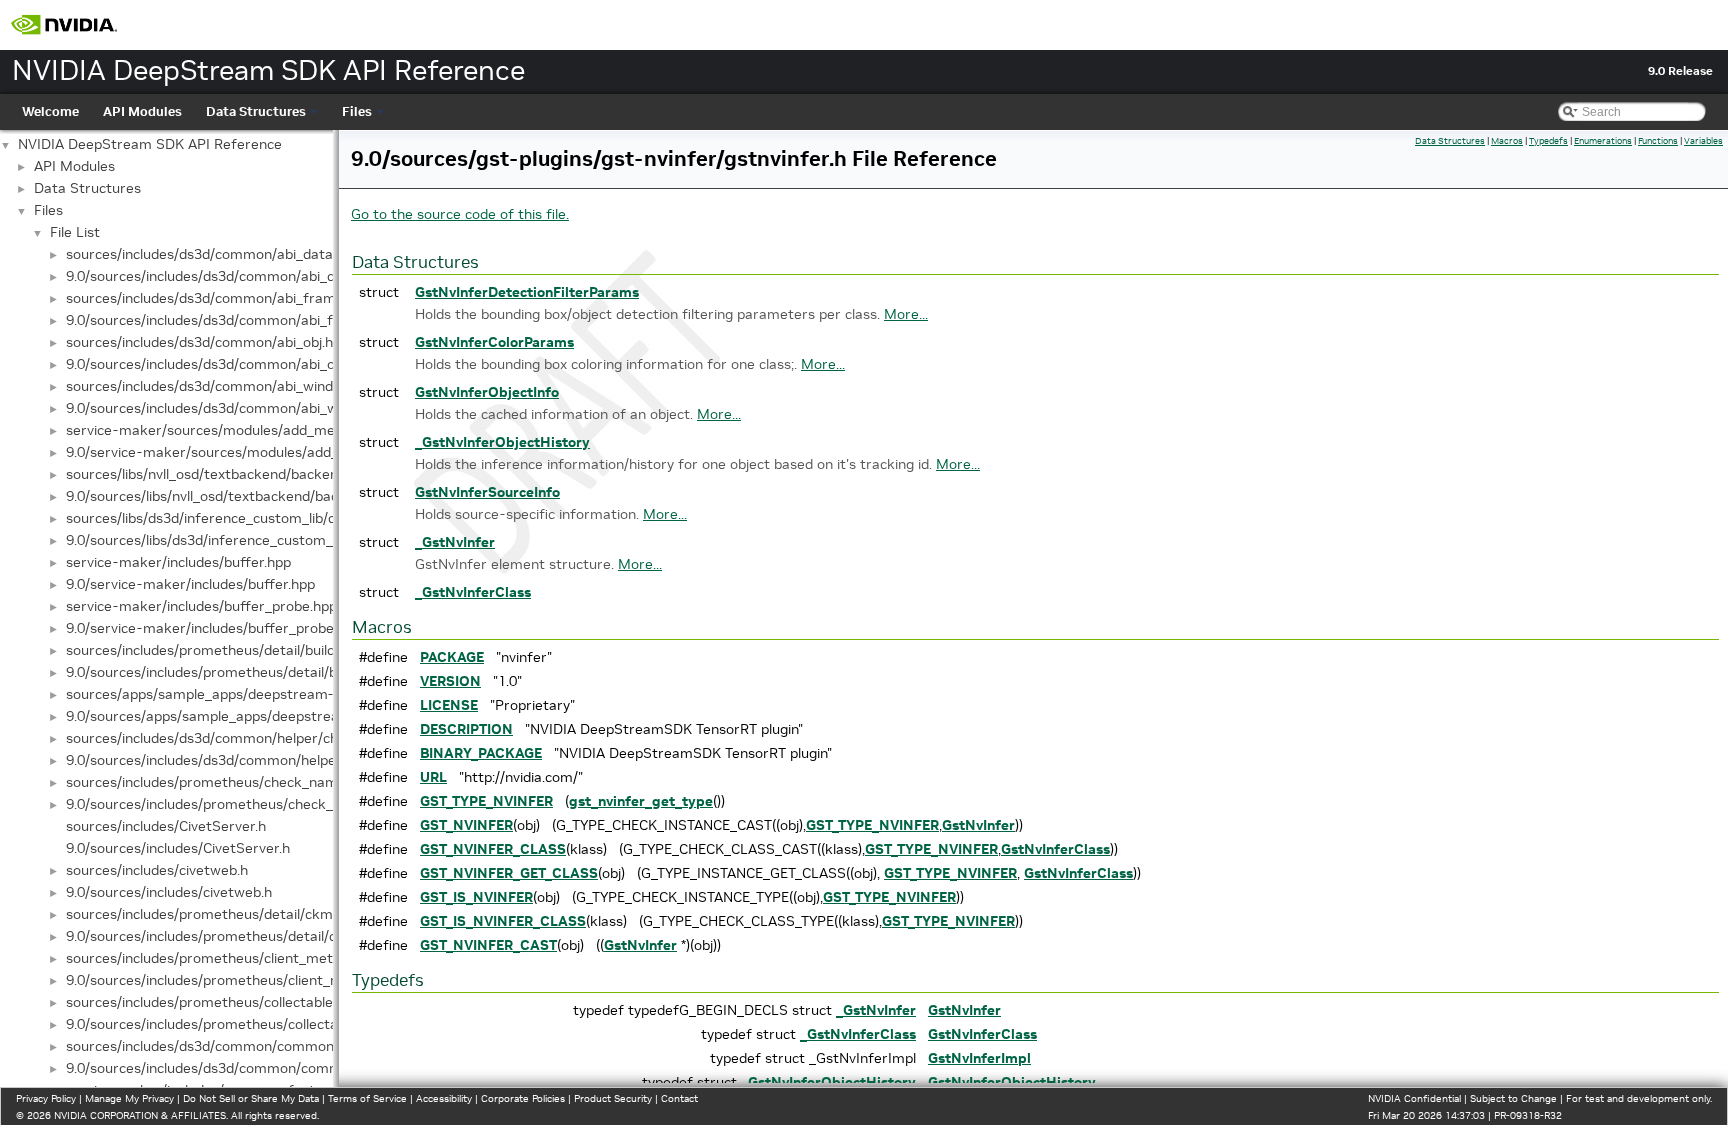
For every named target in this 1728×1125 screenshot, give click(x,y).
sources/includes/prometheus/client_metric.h (213, 958)
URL (433, 777)
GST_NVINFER (466, 825)
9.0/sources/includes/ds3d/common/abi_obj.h (211, 364)
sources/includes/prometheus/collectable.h (205, 1002)
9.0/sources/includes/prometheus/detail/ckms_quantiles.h (253, 936)
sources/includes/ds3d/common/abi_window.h (214, 386)
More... (906, 314)
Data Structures (256, 111)
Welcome (50, 111)
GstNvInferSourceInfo (487, 492)
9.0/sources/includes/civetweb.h (169, 892)
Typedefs (1548, 141)
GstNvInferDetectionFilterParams (527, 292)
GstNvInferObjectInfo (487, 392)
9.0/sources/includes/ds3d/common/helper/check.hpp (239, 760)
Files (357, 111)
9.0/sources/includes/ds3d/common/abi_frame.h (222, 320)
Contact (679, 1098)
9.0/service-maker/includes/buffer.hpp (190, 584)
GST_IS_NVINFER (476, 897)
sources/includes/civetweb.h (157, 870)
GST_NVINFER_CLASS (493, 849)
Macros (1507, 141)
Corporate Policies (523, 1098)
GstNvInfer (978, 825)
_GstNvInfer (455, 542)
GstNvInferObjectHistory (1012, 1082)
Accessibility (444, 1098)
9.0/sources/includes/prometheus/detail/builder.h (224, 672)
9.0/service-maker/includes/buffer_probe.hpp (213, 628)
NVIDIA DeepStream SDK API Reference (150, 144)
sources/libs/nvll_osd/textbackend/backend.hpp (219, 474)
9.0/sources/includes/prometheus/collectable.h (217, 1024)
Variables (1703, 141)
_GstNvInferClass (473, 592)
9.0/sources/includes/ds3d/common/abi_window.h (226, 408)
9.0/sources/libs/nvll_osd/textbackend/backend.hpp (231, 496)
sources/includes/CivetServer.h (166, 826)
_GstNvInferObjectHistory (502, 442)
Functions (1658, 141)
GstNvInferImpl (979, 1058)
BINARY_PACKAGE (481, 753)
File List (75, 232)
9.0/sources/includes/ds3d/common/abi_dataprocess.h (242, 276)
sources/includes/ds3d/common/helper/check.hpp (227, 738)
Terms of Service (367, 1098)
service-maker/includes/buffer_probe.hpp (201, 606)
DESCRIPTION (466, 729)
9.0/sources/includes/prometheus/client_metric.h (225, 980)
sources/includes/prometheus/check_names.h (215, 782)
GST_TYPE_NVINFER (486, 801)
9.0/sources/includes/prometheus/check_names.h (227, 804)
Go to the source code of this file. (460, 214)
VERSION (450, 681)
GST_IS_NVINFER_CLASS (503, 921)
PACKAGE (452, 657)
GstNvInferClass (1055, 849)
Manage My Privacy (129, 1098)
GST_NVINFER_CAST (488, 945)
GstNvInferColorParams (494, 342)
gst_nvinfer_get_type (641, 801)
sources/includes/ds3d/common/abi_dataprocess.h (230, 254)
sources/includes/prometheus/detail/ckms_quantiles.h (241, 914)
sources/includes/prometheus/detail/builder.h (212, 650)
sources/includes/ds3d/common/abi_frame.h (210, 298)
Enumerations (1603, 141)
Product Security (613, 1098)
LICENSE (449, 705)
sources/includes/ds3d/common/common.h (205, 1046)
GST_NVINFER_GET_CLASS (509, 873)
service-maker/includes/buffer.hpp (178, 562)
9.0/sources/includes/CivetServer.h (178, 848)
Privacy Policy (46, 1098)
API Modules (142, 111)
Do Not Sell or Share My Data (251, 1098)
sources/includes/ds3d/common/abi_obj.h (199, 342)
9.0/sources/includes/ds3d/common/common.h (217, 1068)
